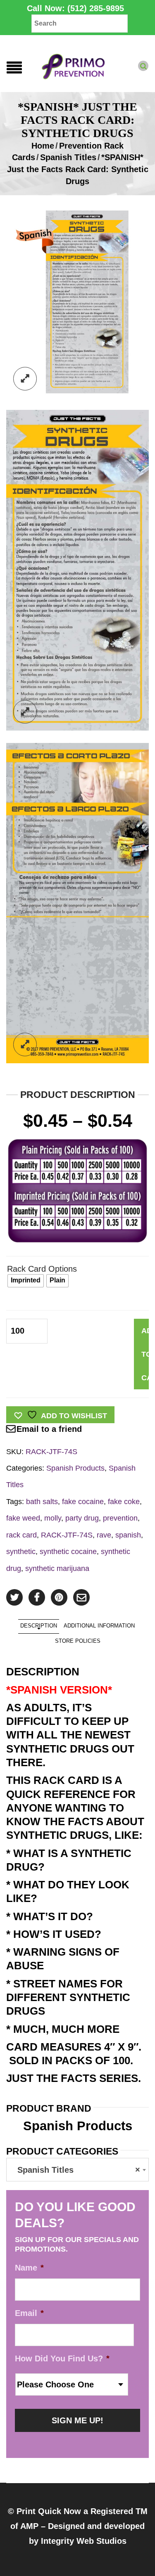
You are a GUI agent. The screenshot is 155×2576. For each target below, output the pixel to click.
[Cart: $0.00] (150, 59)
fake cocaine (83, 1501)
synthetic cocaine (68, 1551)
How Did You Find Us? (62, 2358)
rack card (21, 1535)
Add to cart (145, 1354)
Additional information (99, 1626)
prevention (120, 1518)
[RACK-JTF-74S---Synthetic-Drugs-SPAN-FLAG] (77, 302)
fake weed (23, 1518)
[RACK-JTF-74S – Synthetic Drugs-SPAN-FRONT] (77, 570)
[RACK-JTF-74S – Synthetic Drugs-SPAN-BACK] (77, 902)
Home (43, 146)
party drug (82, 1518)
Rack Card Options (42, 1269)
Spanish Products (75, 1468)
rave (104, 1535)
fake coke (124, 1501)
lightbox (25, 379)
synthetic (21, 1551)
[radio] (26, 1281)
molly (53, 1518)
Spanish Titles (68, 157)
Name (29, 2268)
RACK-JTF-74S (67, 1535)
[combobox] (77, 2170)
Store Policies (78, 1641)
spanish (128, 1535)
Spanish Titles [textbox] (75, 2170)
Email (29, 2313)
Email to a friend (49, 1429)
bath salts (42, 1501)
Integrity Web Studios (84, 2541)
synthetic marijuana (57, 1568)
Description (39, 1626)
